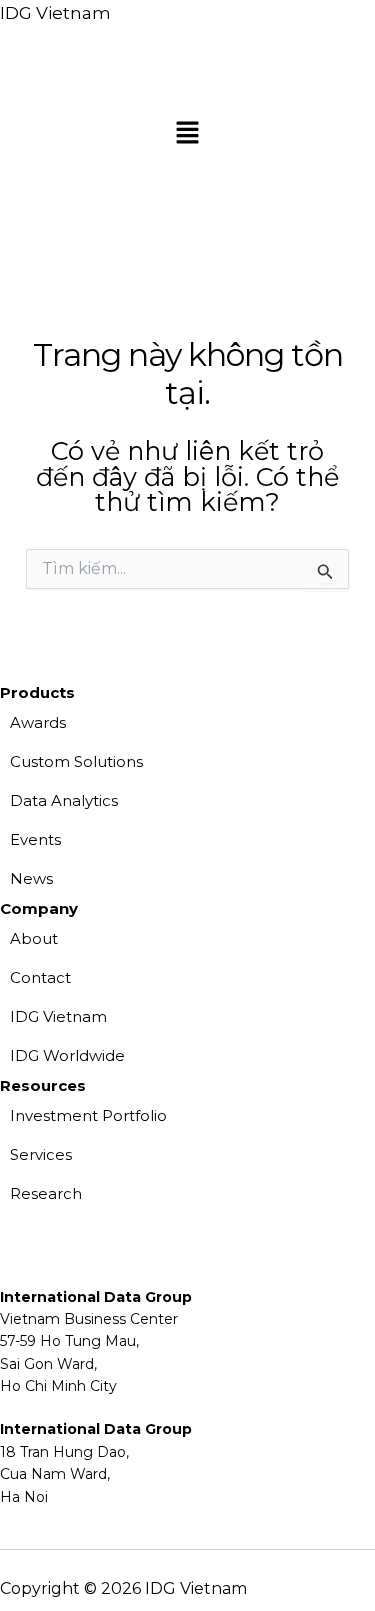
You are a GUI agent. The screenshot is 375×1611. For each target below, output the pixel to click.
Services (41, 1154)
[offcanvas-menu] (368, 229)
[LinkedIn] (95, 1530)
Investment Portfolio (88, 1115)
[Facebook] (30, 1530)
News (31, 878)
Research (46, 1193)
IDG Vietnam (55, 13)
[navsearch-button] (25, 182)
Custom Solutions (76, 761)
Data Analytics (64, 800)
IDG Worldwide (67, 1055)
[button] (187, 135)
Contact (40, 977)
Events (35, 839)
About (34, 938)
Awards (38, 722)
